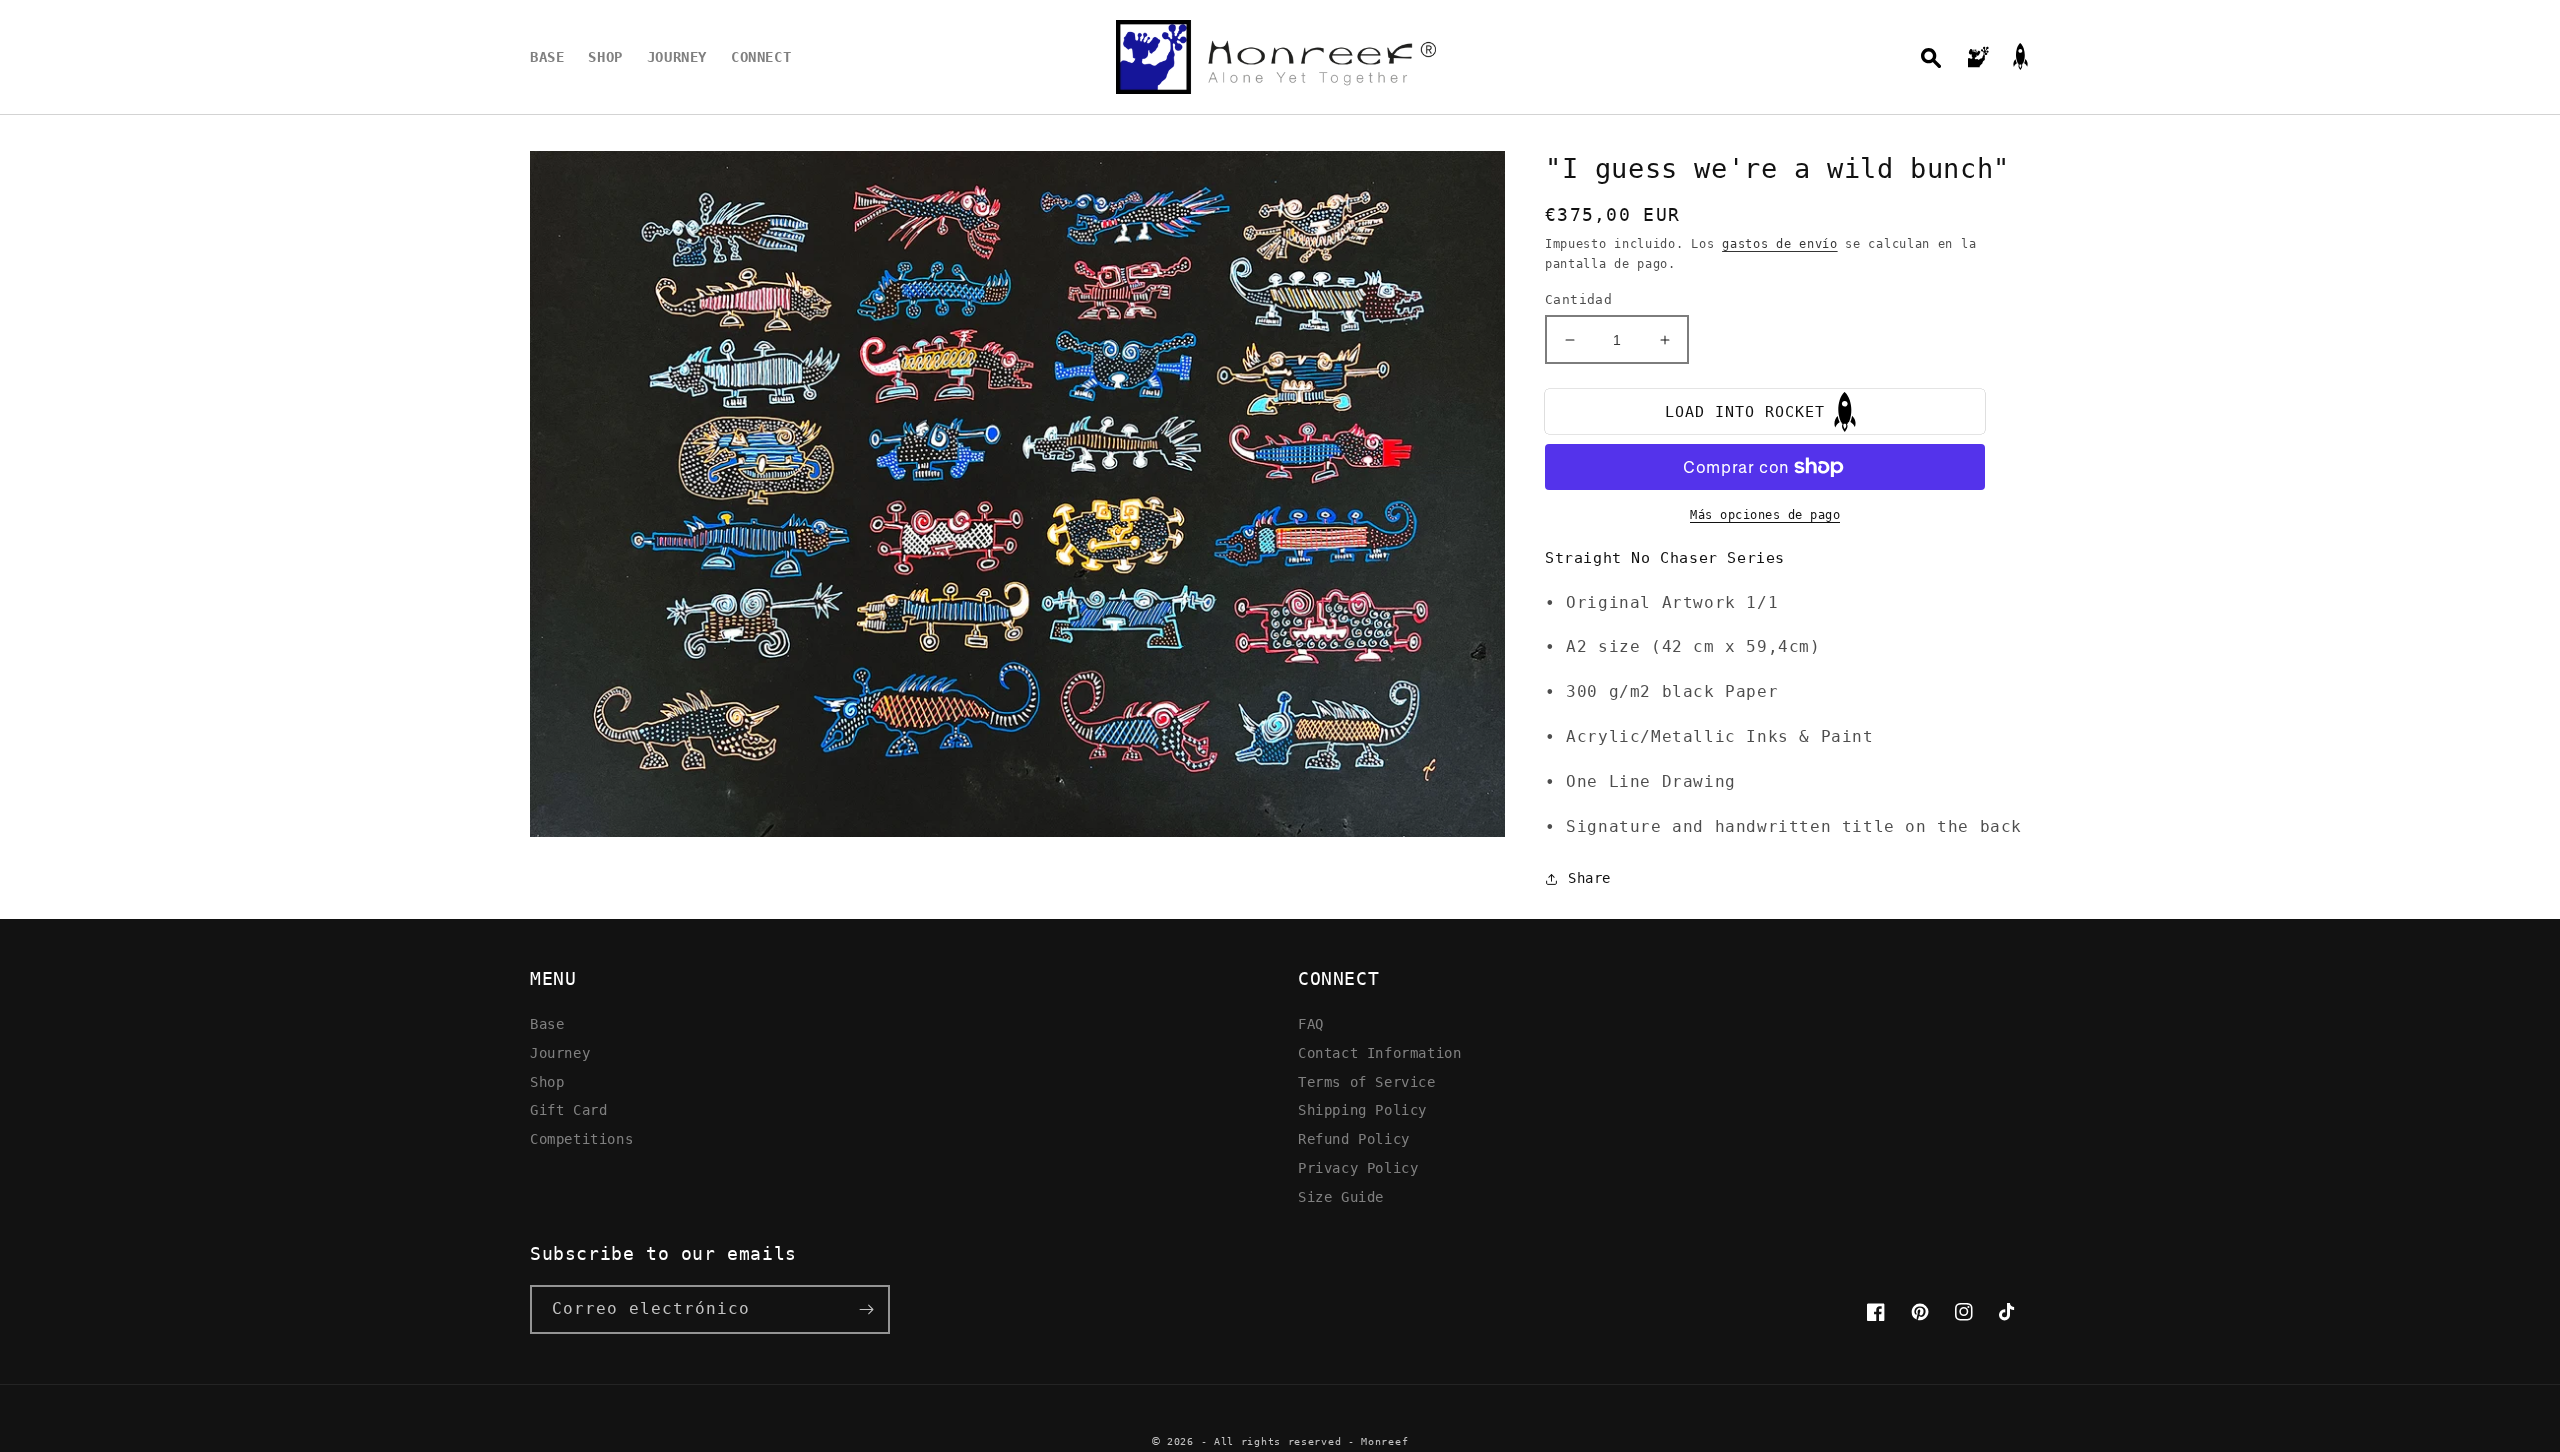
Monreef (1384, 1441)
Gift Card (568, 1109)
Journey (560, 1052)
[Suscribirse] (866, 1309)
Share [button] (1589, 878)
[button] (1931, 58)
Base (547, 1024)
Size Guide (1341, 1196)
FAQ (1311, 1024)
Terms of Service (1367, 1081)
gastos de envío (1780, 244)
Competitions (581, 1138)
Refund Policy (1354, 1138)
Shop (547, 1081)
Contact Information (1379, 1052)
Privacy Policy (1358, 1167)
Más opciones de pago (1765, 515)
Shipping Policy (1362, 1109)
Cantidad (1578, 299)
